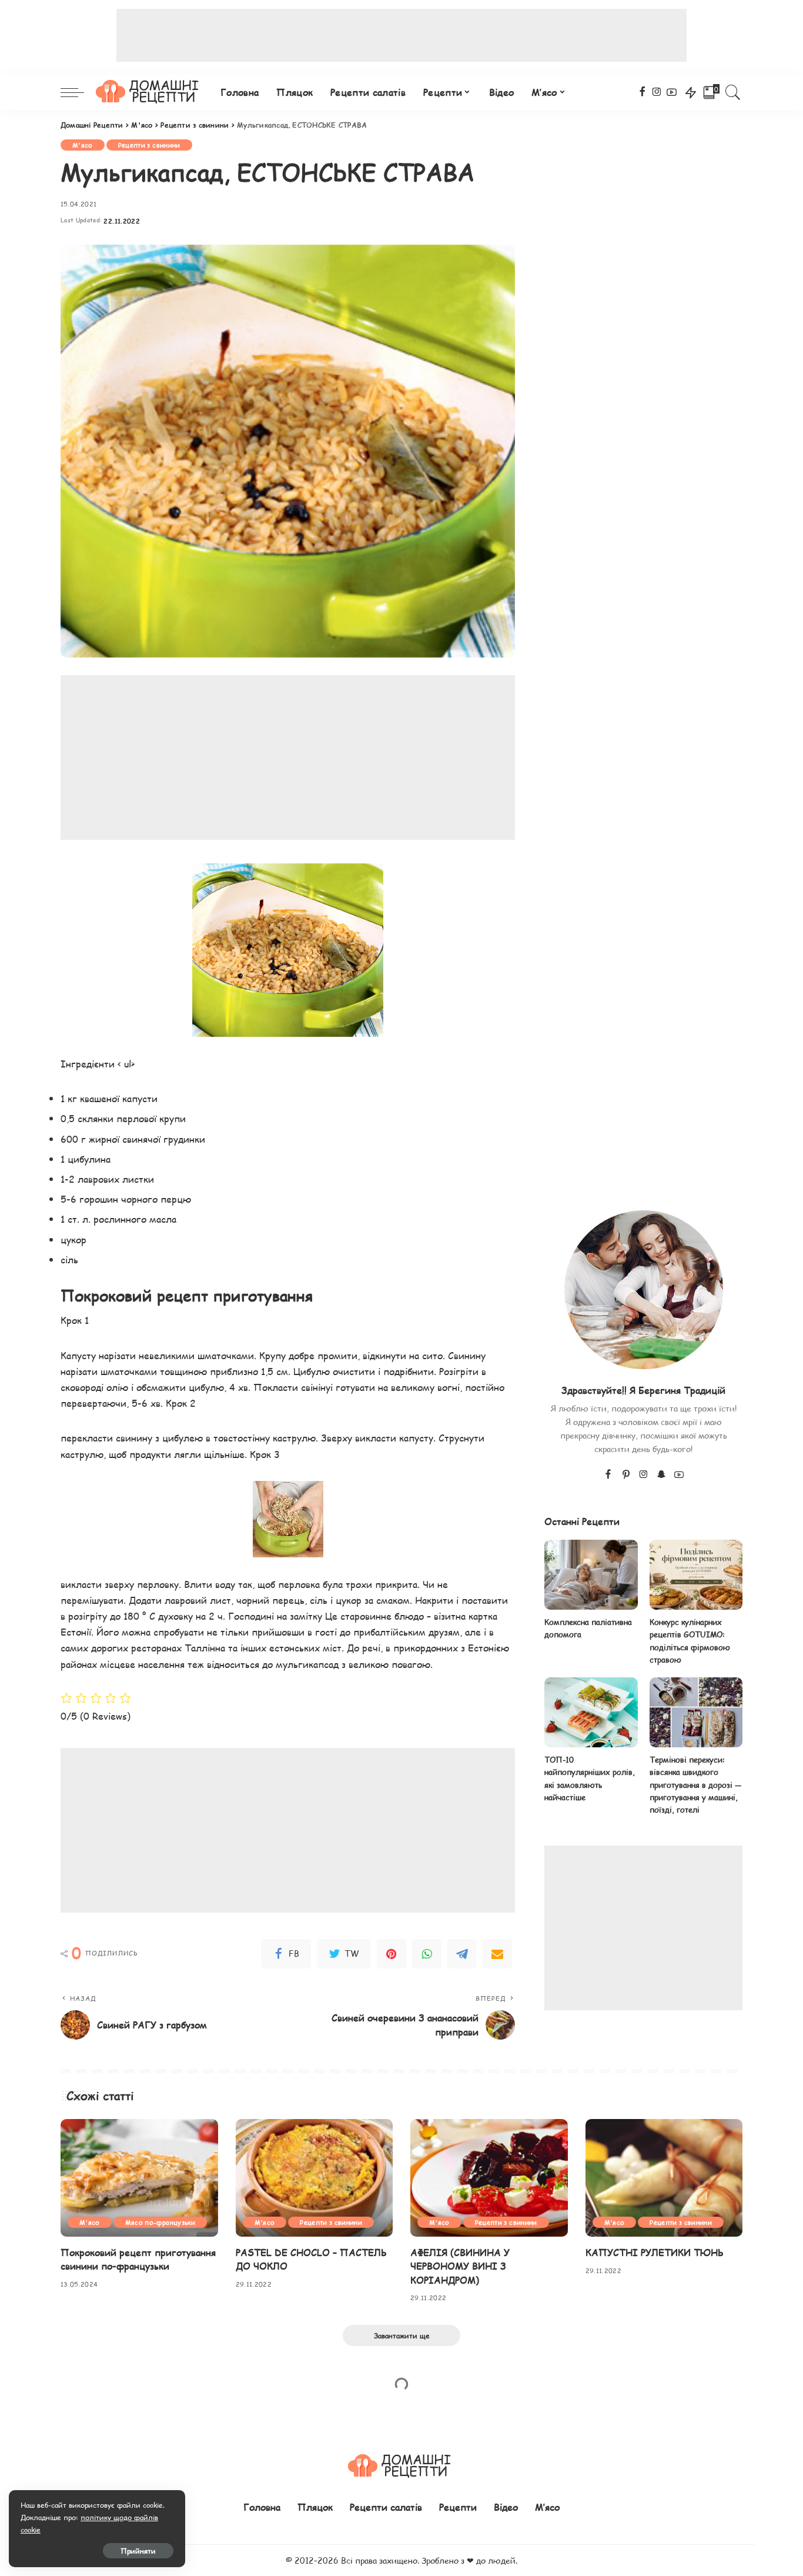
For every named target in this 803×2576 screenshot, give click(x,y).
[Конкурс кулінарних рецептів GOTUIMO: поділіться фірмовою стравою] (696, 1575)
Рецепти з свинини (149, 145)
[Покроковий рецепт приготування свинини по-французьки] (139, 2178)
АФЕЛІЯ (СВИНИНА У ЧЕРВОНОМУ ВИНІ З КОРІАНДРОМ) (460, 2266)
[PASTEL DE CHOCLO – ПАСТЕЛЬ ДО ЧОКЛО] (314, 2178)
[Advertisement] (401, 35)
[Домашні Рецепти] (149, 92)
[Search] (733, 92)
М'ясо (83, 145)
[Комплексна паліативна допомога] (591, 1575)
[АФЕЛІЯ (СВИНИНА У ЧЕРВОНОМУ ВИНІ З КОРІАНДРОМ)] (489, 2178)
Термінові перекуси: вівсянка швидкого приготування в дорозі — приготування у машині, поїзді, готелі (695, 1785)
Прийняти (138, 2551)
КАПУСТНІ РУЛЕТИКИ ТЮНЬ (655, 2252)
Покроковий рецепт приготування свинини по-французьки (138, 2259)
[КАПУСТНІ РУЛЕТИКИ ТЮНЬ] (664, 2178)
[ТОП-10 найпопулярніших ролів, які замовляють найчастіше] (591, 1712)
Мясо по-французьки (160, 2222)
